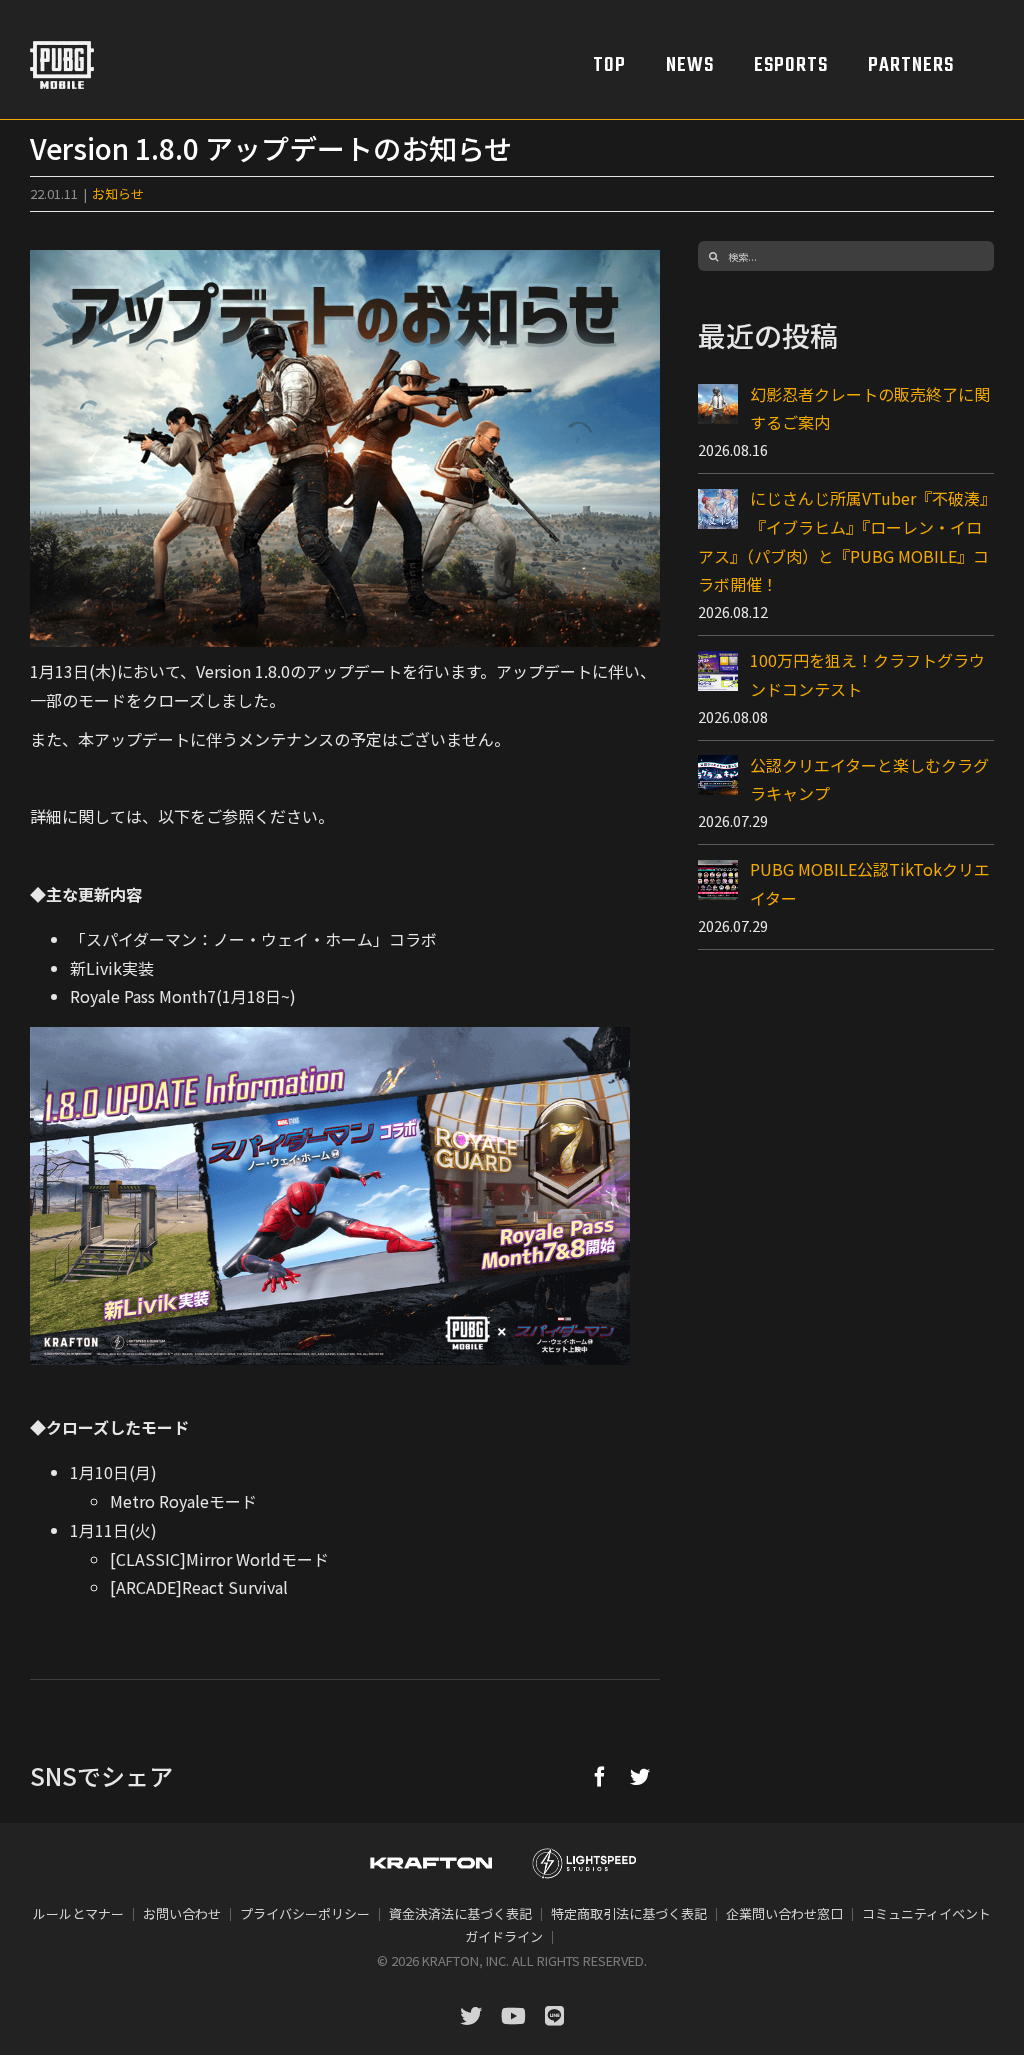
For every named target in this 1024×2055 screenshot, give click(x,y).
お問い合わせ (182, 1913)
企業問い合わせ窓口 (784, 1913)
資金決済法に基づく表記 (460, 1913)
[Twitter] (640, 1776)
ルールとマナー (78, 1913)
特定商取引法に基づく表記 (629, 1913)
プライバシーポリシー (305, 1913)
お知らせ (118, 193)
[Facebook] (600, 1776)
